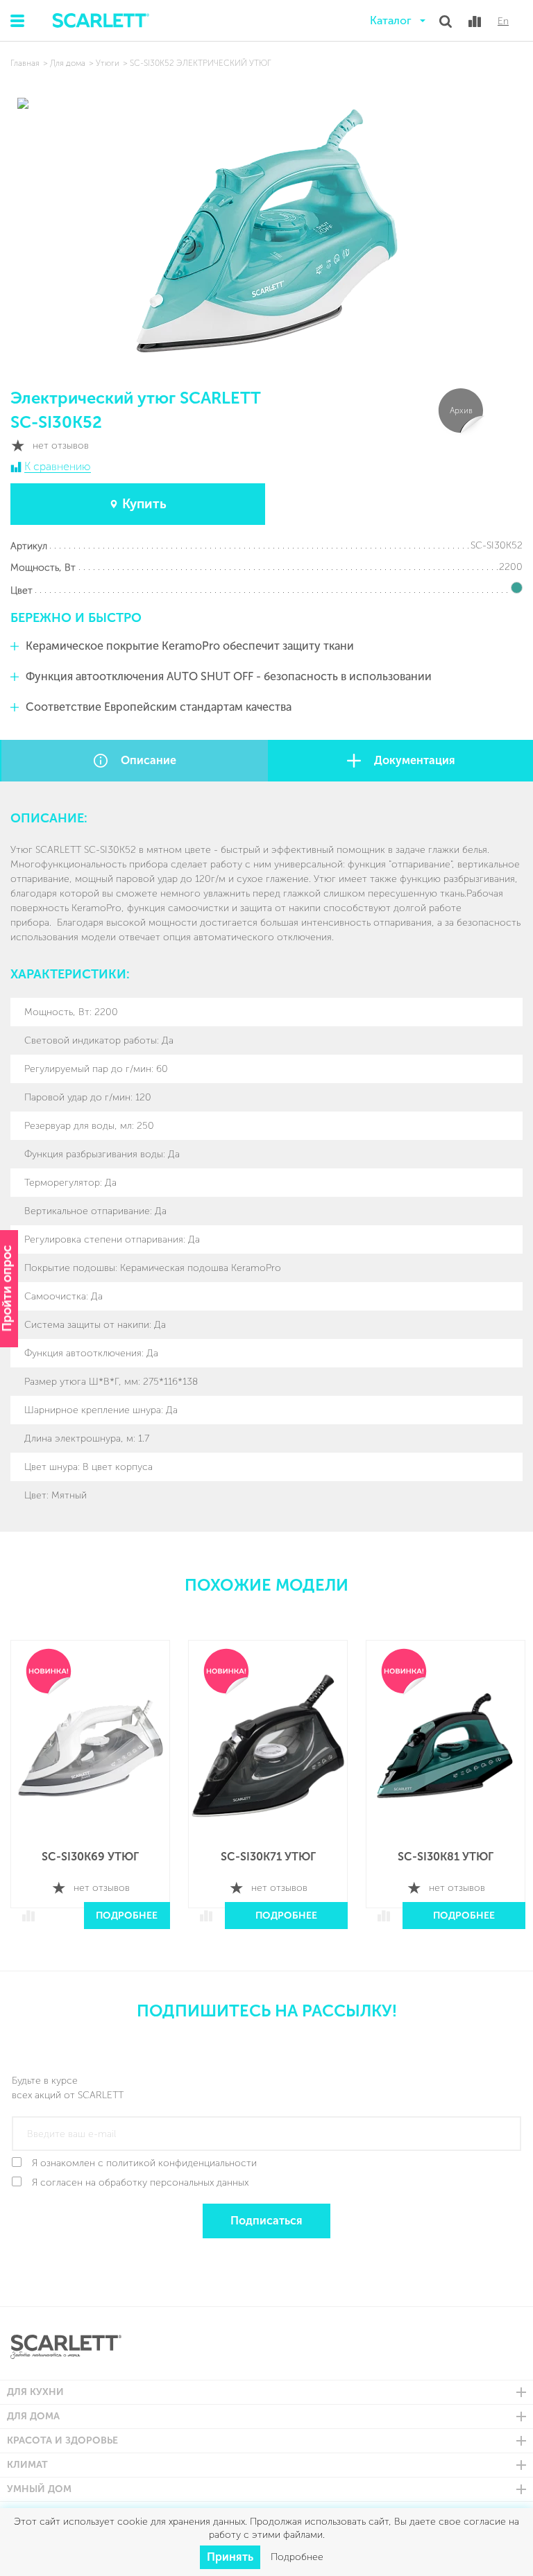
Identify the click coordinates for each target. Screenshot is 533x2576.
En (503, 21)
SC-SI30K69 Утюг (90, 1857)
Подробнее (127, 1916)
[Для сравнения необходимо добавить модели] (475, 21)
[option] (90, 1784)
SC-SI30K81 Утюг (446, 1857)
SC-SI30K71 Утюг (268, 1857)
